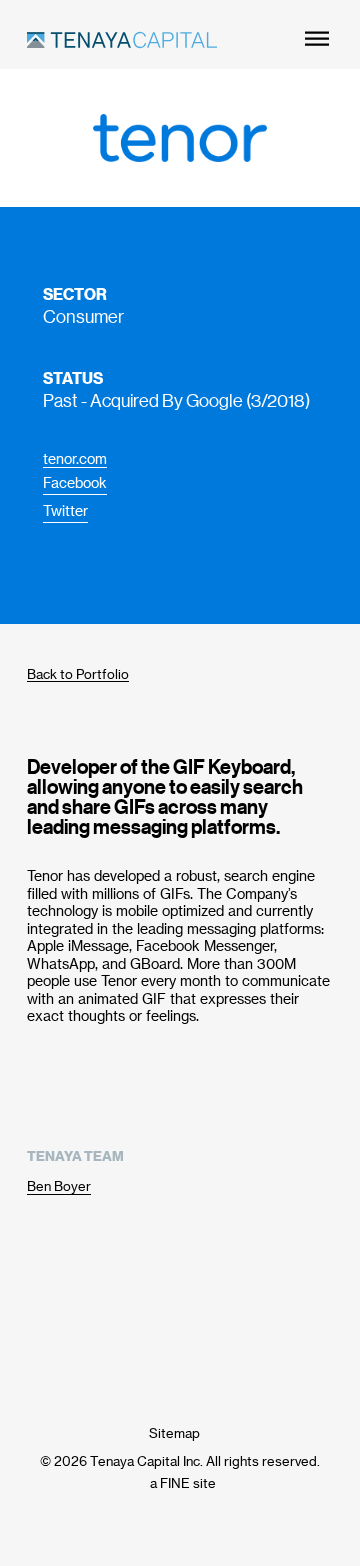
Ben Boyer (59, 1185)
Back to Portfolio (78, 673)
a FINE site (183, 1482)
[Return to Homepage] (122, 42)
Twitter (65, 510)
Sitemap (174, 1432)
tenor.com (75, 458)
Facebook (75, 482)
